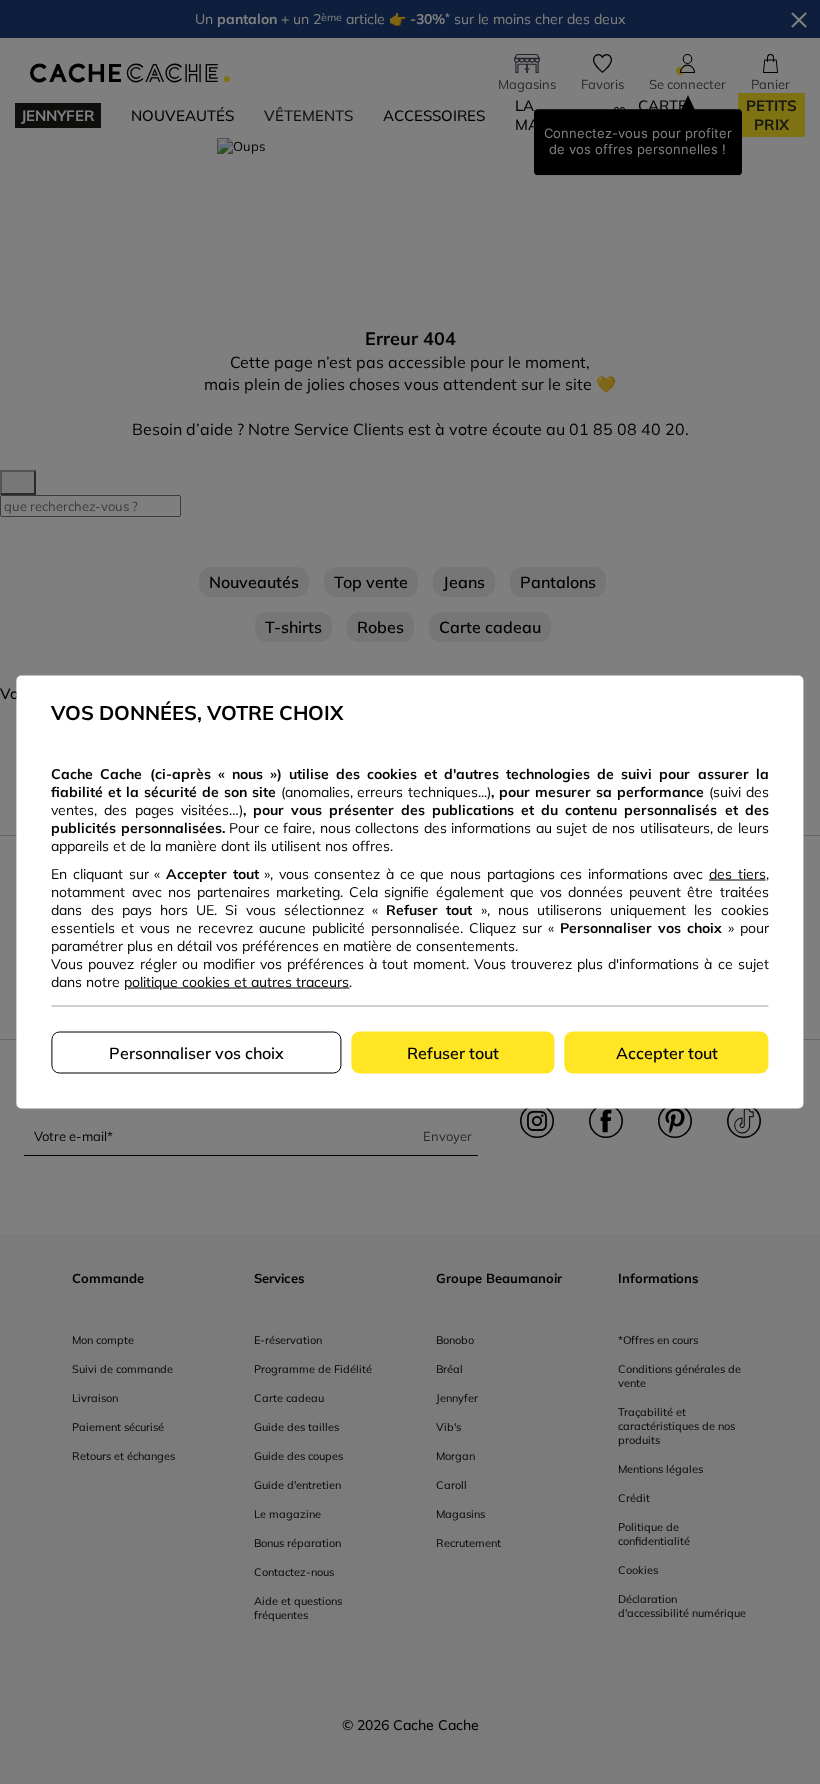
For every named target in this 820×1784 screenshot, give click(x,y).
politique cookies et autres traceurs (236, 982)
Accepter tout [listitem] (667, 1053)
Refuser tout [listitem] (453, 1053)
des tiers (737, 874)
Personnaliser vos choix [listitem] (196, 1053)
